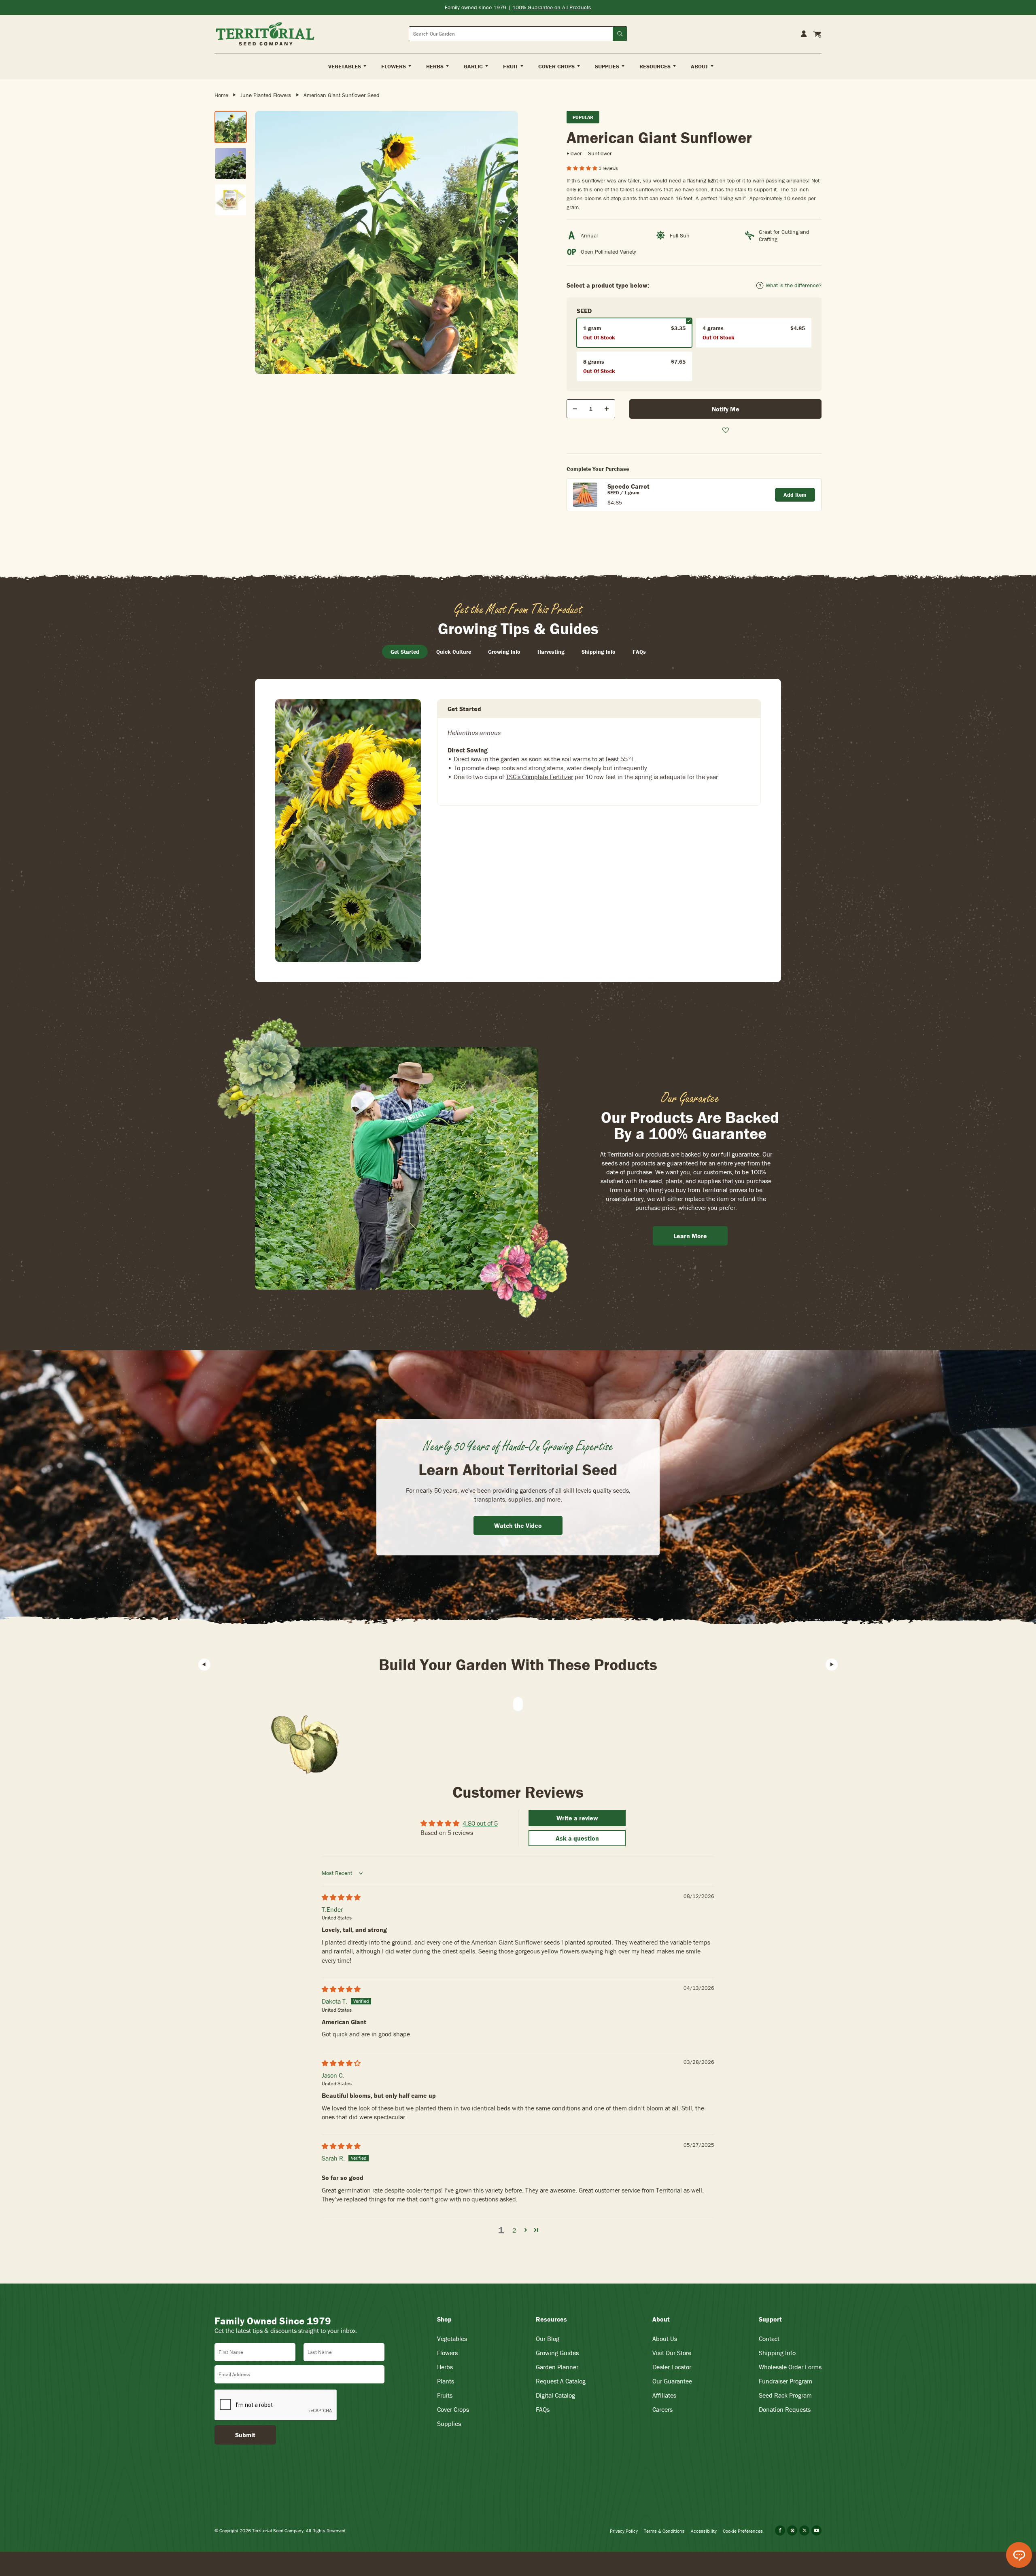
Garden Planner (557, 2367)
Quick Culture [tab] (454, 652)
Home (221, 95)
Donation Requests (785, 2409)
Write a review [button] (577, 1818)
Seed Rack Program (785, 2395)
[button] (583, 168)
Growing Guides (557, 2353)
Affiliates (664, 2395)
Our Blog (548, 2339)
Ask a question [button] (577, 1838)
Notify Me (726, 409)
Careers (662, 2409)
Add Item (795, 495)
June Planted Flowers (266, 95)
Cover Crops (453, 2409)
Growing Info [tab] (504, 652)
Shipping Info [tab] (599, 652)
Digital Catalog (555, 2395)
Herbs (445, 2367)
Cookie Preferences (743, 2531)
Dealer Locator (672, 2367)
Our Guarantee (672, 2381)
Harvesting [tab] (551, 652)
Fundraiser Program (785, 2381)
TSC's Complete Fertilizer (539, 777)
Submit (245, 2435)
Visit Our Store (672, 2353)
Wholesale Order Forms (790, 2367)
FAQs (543, 2409)
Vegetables (452, 2339)
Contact (769, 2339)
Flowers (447, 2353)
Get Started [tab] (405, 652)
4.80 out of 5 (480, 1823)
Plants (446, 2381)
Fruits (445, 2395)
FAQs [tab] (639, 652)
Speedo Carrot (628, 486)
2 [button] (514, 2230)
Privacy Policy (624, 2531)
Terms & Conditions (664, 2531)
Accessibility (704, 2531)
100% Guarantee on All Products (552, 7)
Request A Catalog (561, 2381)
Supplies (449, 2423)
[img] (341, 1897)
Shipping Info (777, 2353)
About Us (665, 2339)
